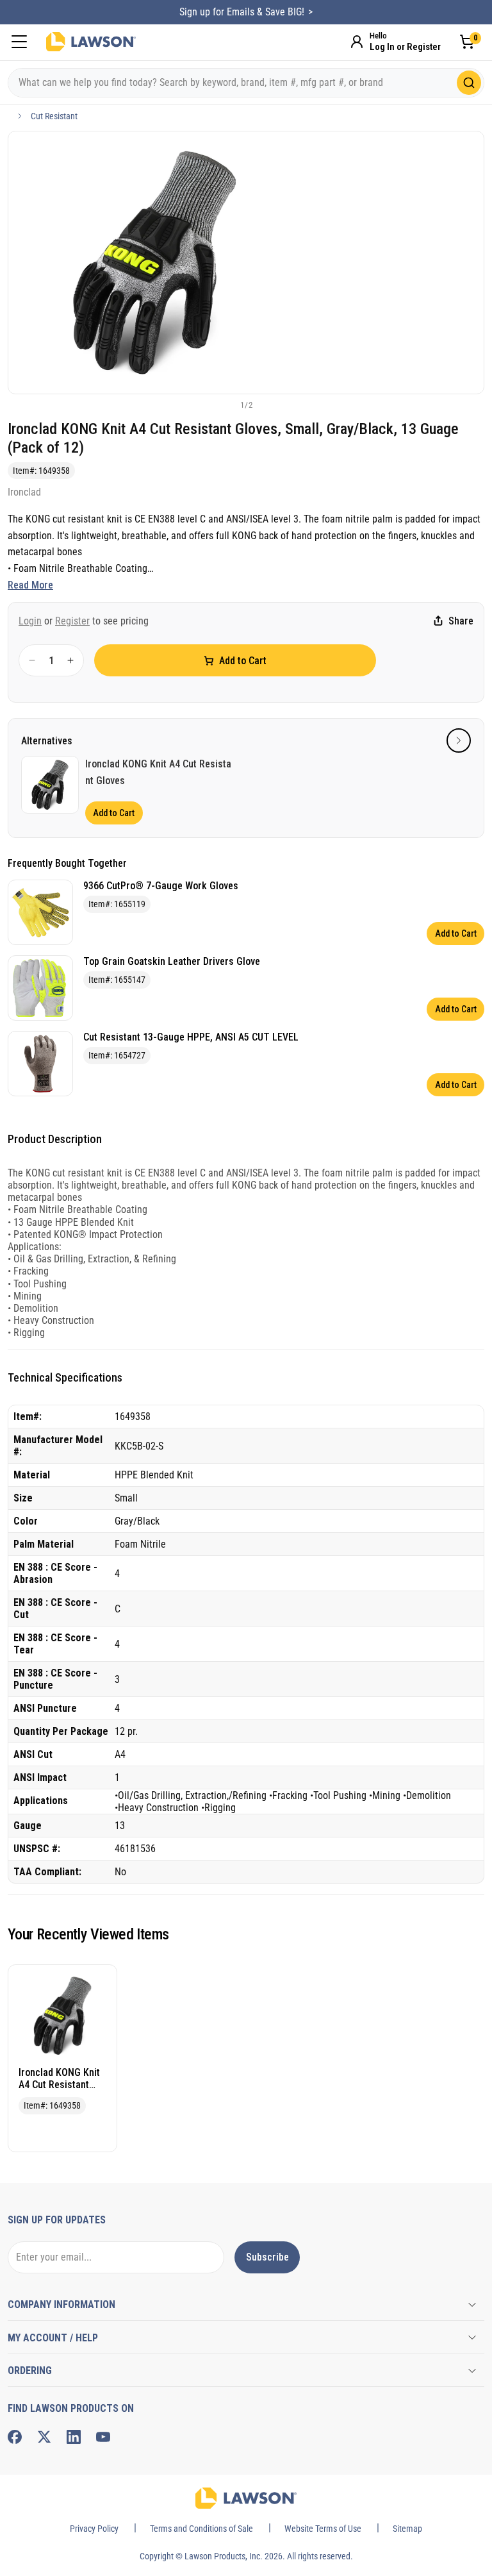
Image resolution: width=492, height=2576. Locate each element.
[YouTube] (103, 2437)
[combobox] (246, 83)
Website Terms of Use (323, 2529)
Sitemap (407, 2529)
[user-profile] (357, 42)
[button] (225, 405)
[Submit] (469, 83)
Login (30, 621)
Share (461, 621)
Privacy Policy (94, 2529)
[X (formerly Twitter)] (44, 2437)
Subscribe (267, 2257)
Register (72, 621)
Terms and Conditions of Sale (201, 2529)
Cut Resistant (54, 116)
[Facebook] (15, 2437)
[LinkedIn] (74, 2437)
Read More (30, 585)
